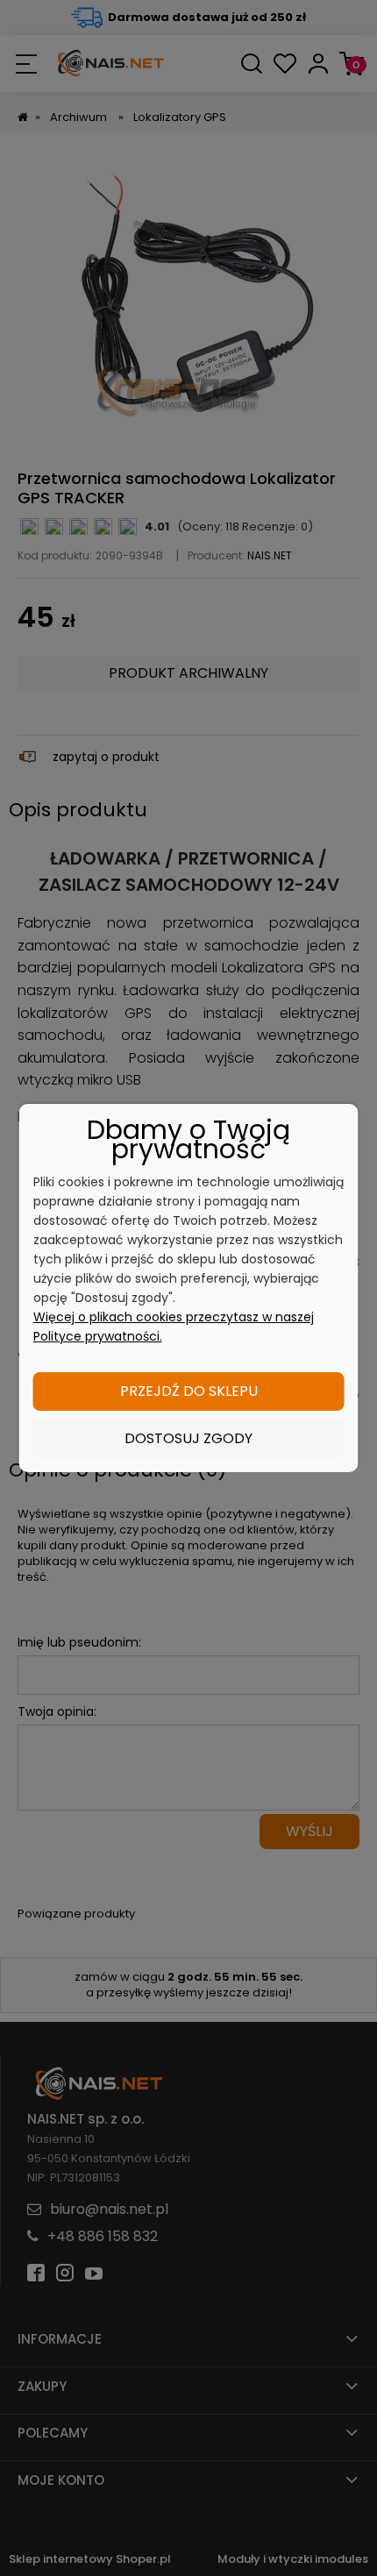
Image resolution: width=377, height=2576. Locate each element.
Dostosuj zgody (188, 1438)
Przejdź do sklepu (189, 1391)
